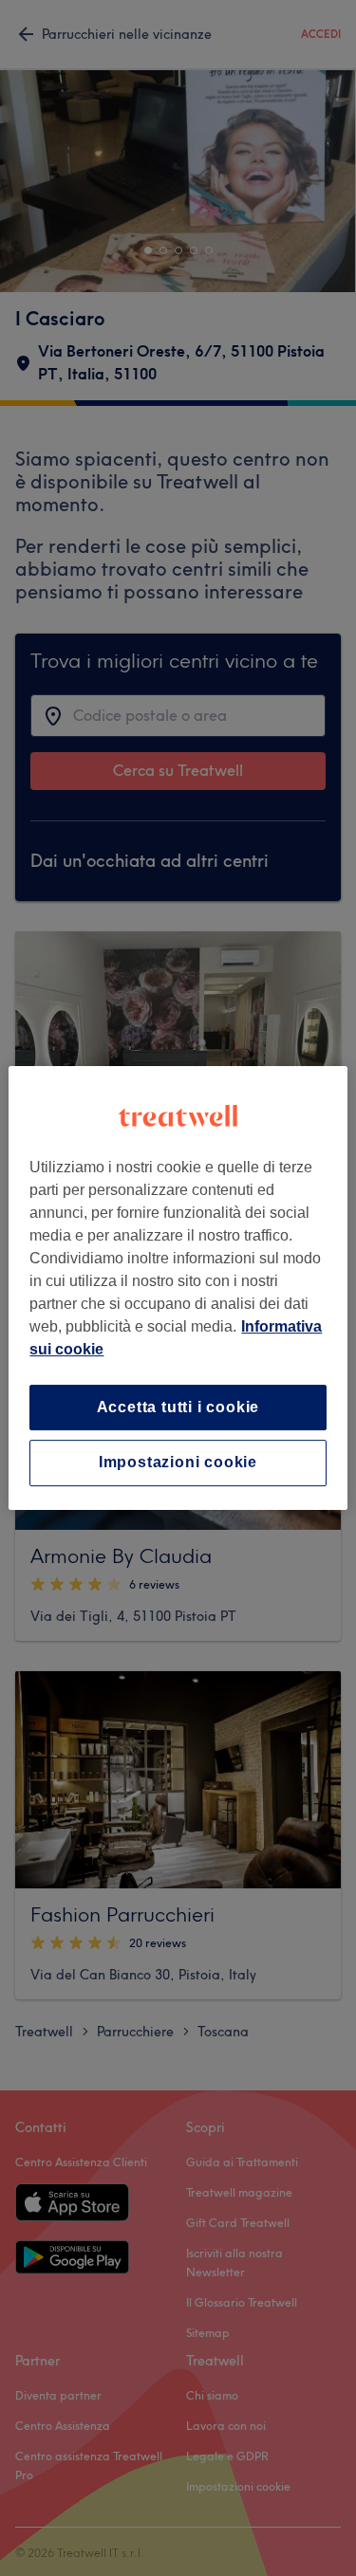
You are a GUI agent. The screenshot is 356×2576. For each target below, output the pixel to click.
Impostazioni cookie (178, 1463)
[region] (178, 1288)
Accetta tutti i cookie (178, 1407)
